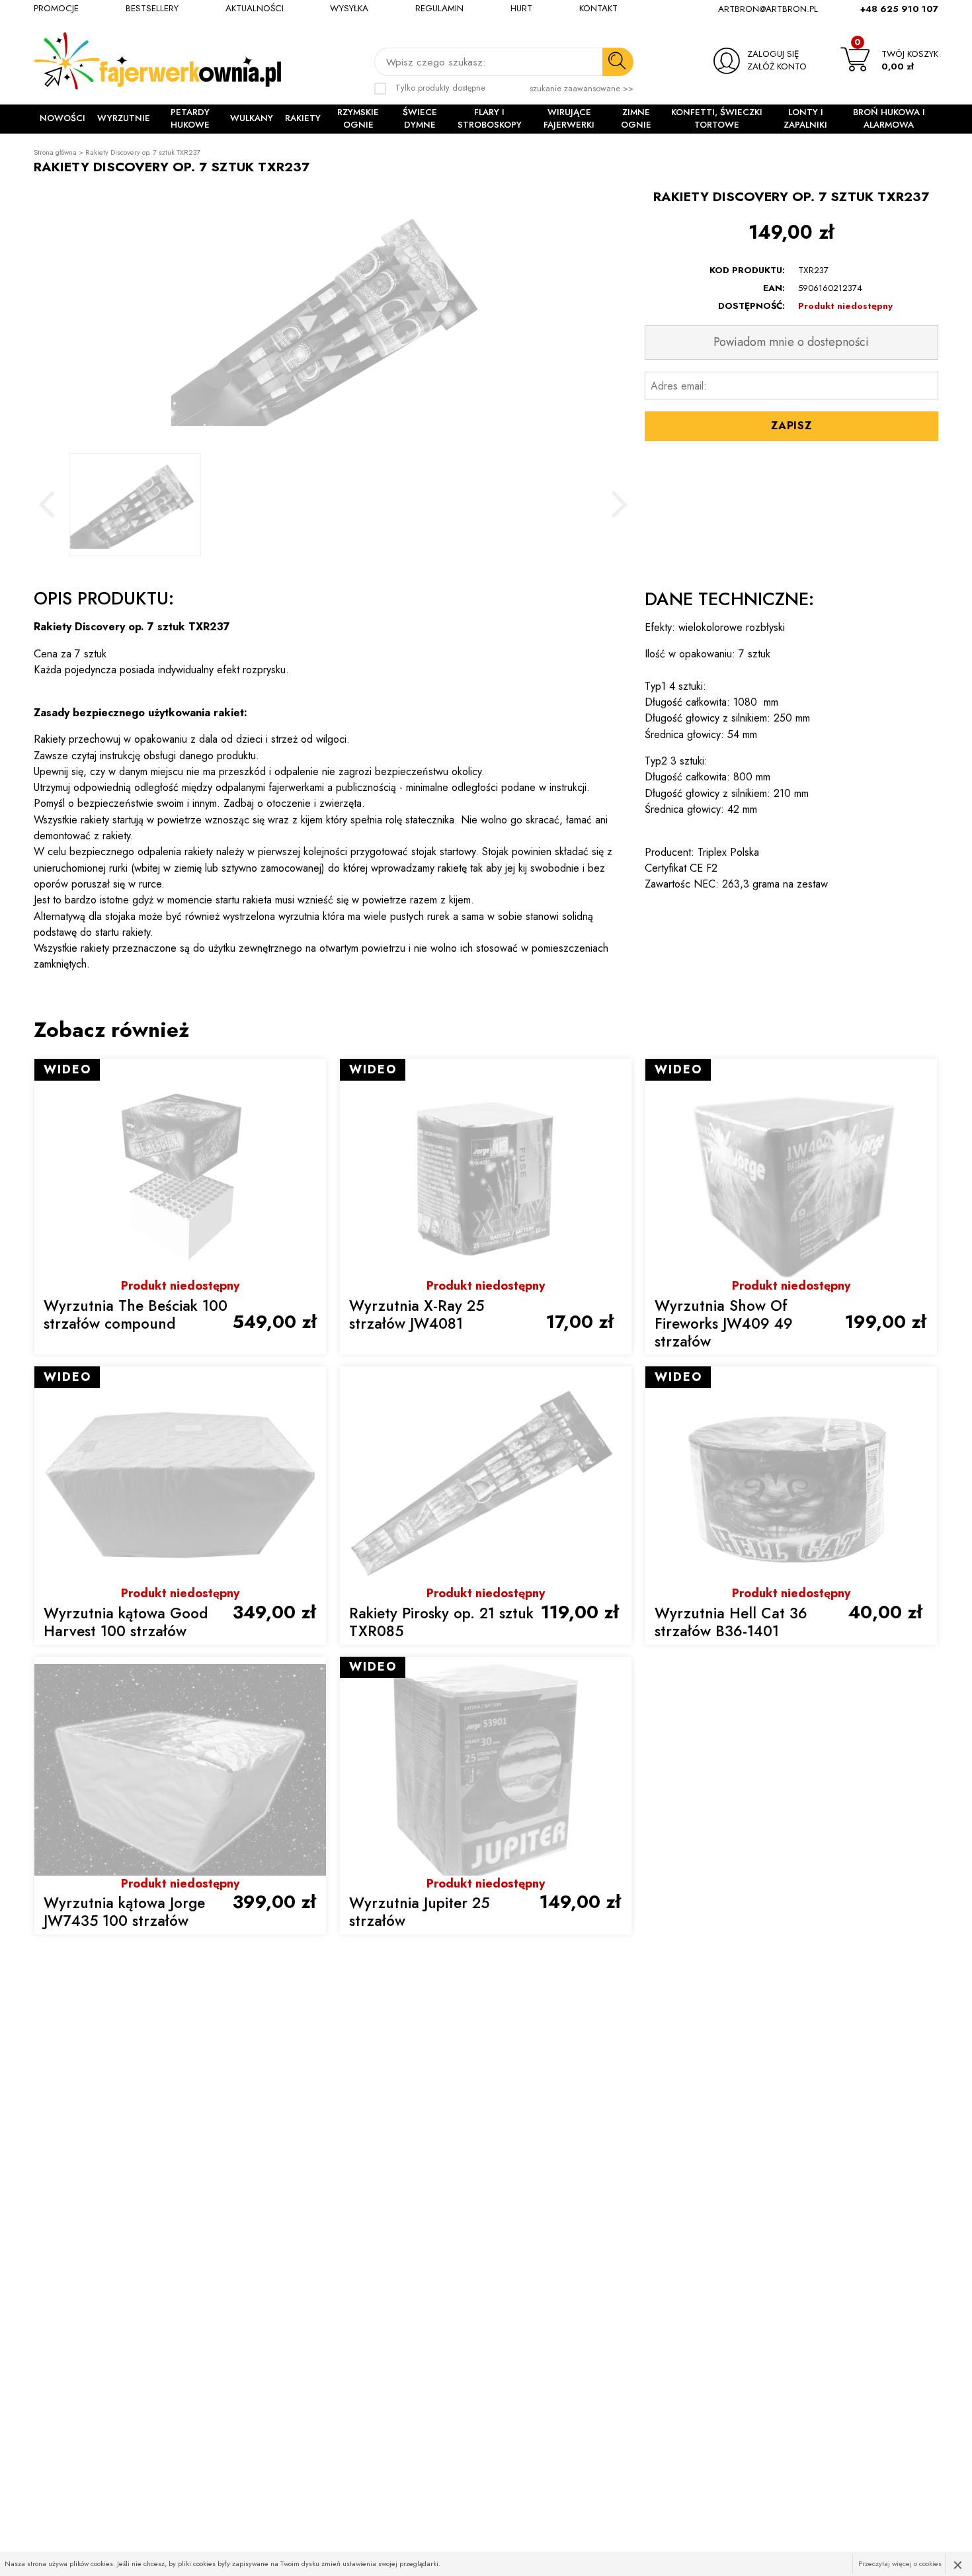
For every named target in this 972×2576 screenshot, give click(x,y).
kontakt (598, 9)
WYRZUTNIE (124, 118)
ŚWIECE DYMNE (420, 119)
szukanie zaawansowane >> (582, 89)
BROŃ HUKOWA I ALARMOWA (889, 119)
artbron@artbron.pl (768, 9)
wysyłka (349, 9)
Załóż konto (777, 67)
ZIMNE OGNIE (636, 119)
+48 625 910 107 (899, 9)
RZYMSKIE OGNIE (358, 119)
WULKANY (252, 118)
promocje (56, 9)
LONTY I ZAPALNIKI (805, 119)
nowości (62, 118)
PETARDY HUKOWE (190, 119)
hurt (521, 9)
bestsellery (152, 9)
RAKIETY (303, 118)
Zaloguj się (773, 54)
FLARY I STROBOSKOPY (490, 119)
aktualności (255, 9)
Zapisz (791, 425)
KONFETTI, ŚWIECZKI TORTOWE (717, 119)
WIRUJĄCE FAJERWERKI (569, 119)
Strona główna (55, 152)
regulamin (439, 9)
